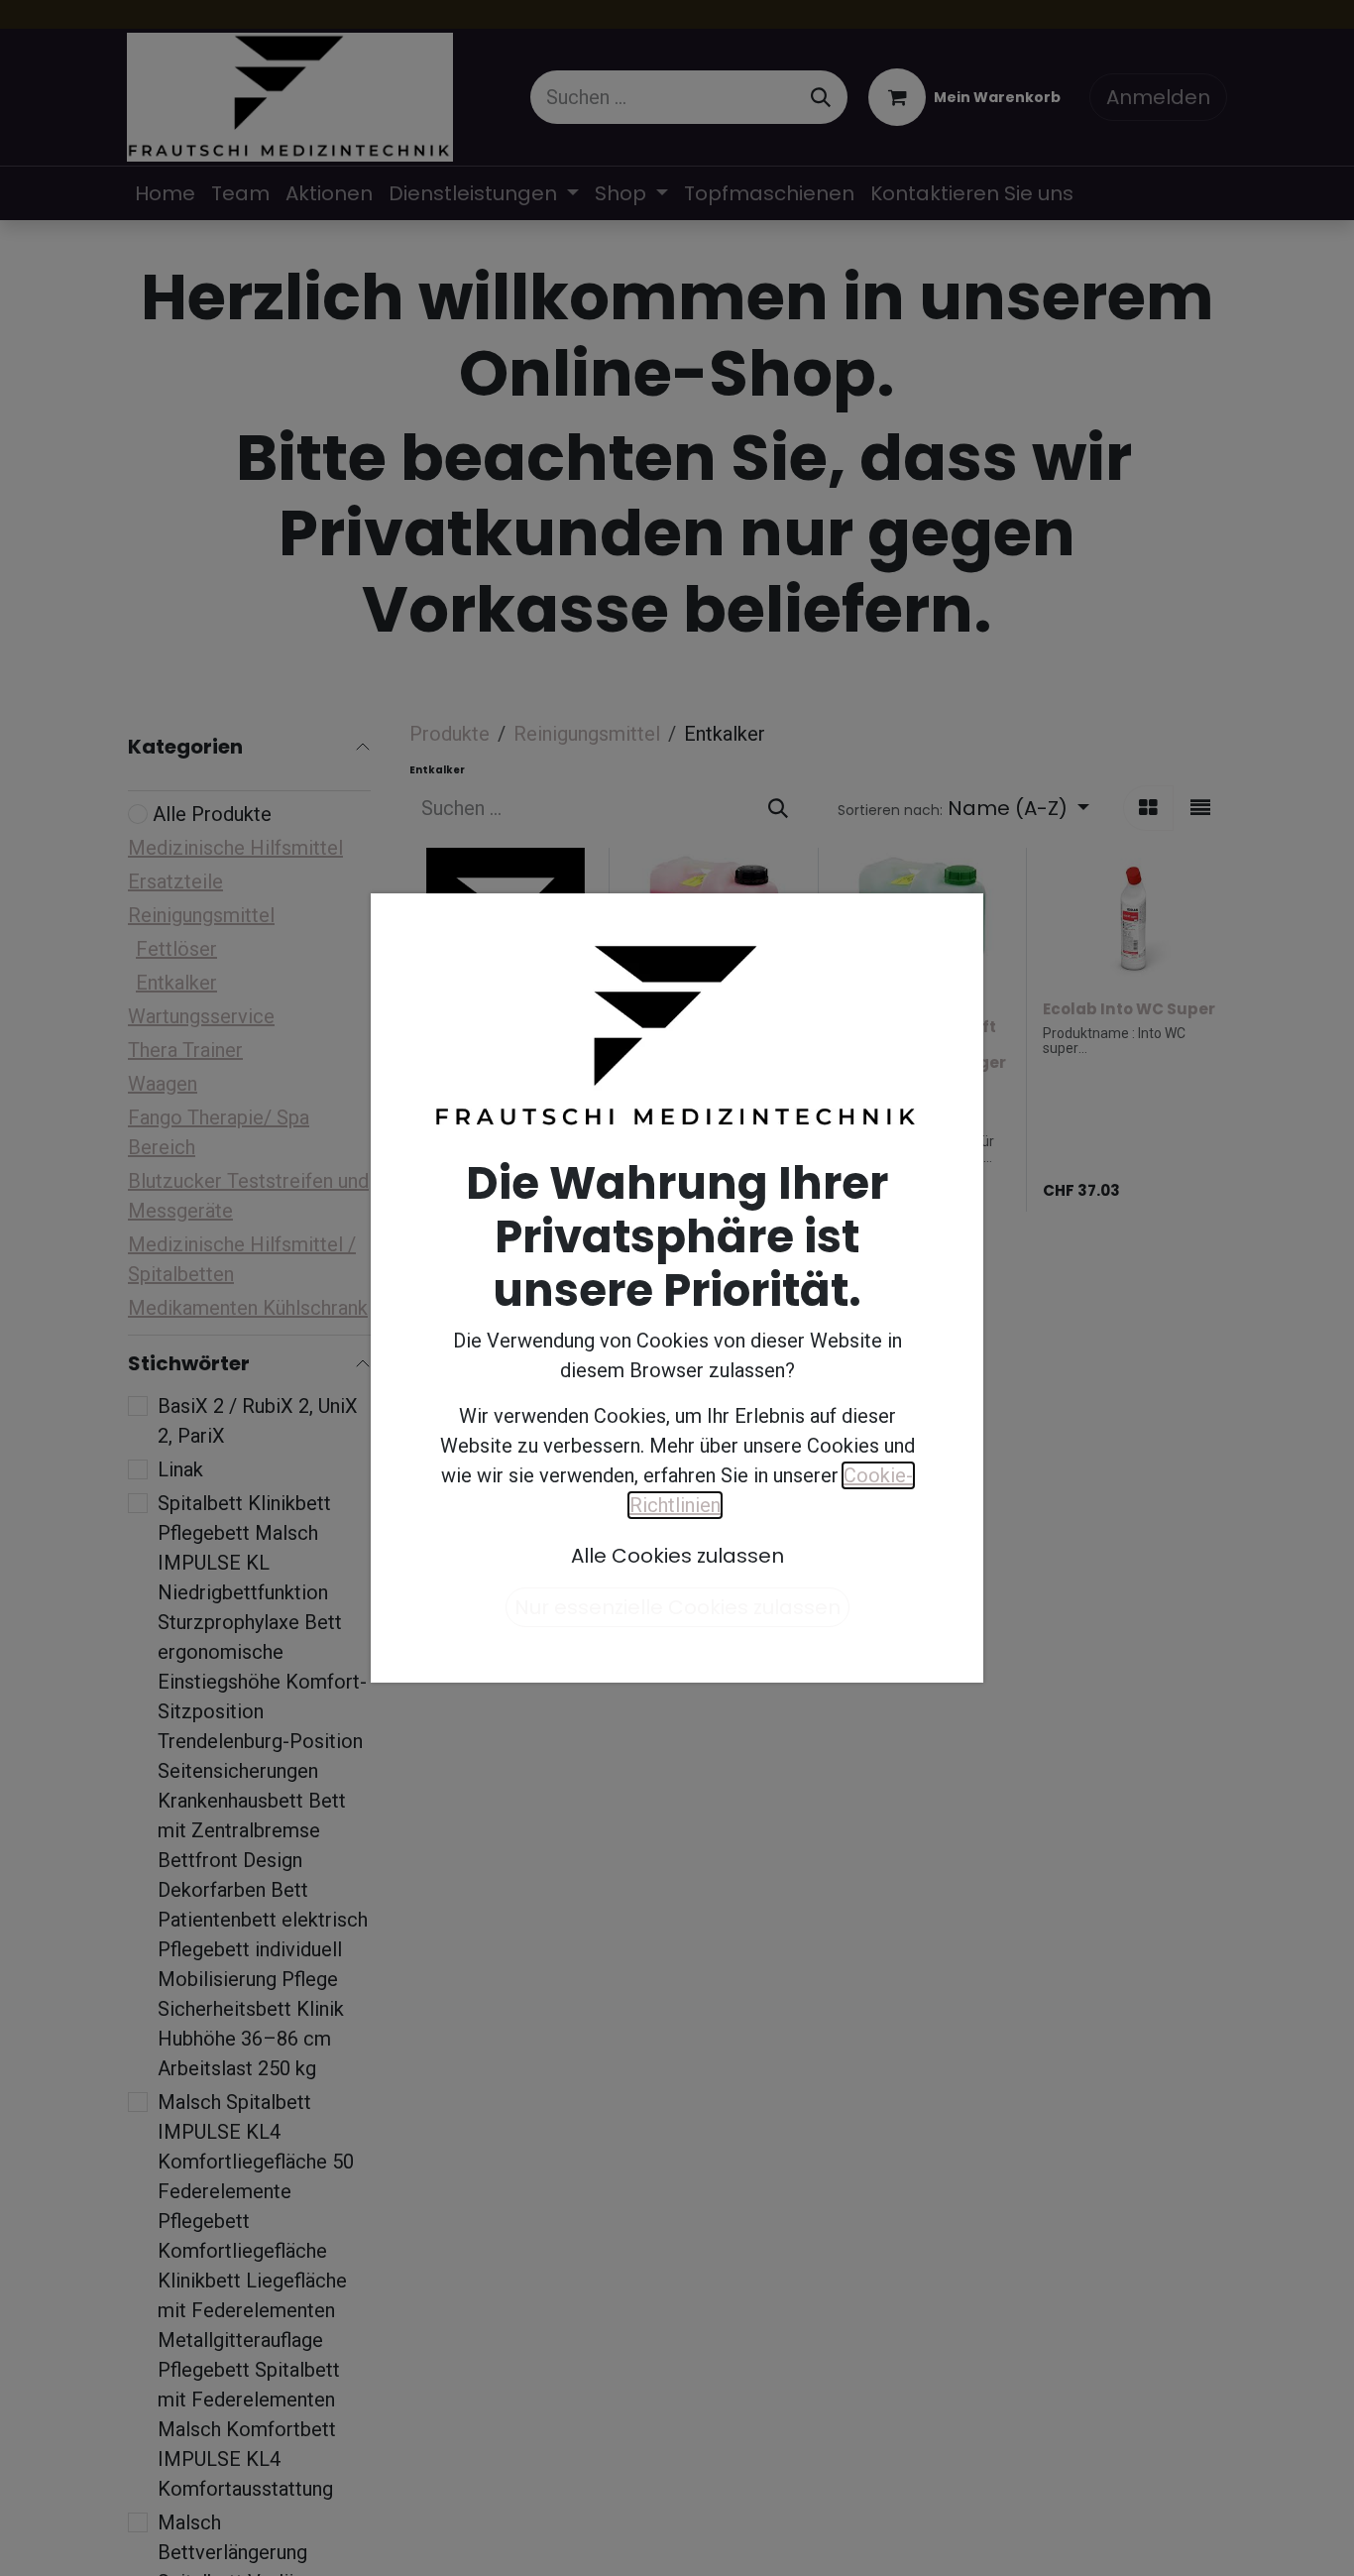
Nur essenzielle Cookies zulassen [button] (677, 1607)
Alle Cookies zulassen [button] (677, 1556)
